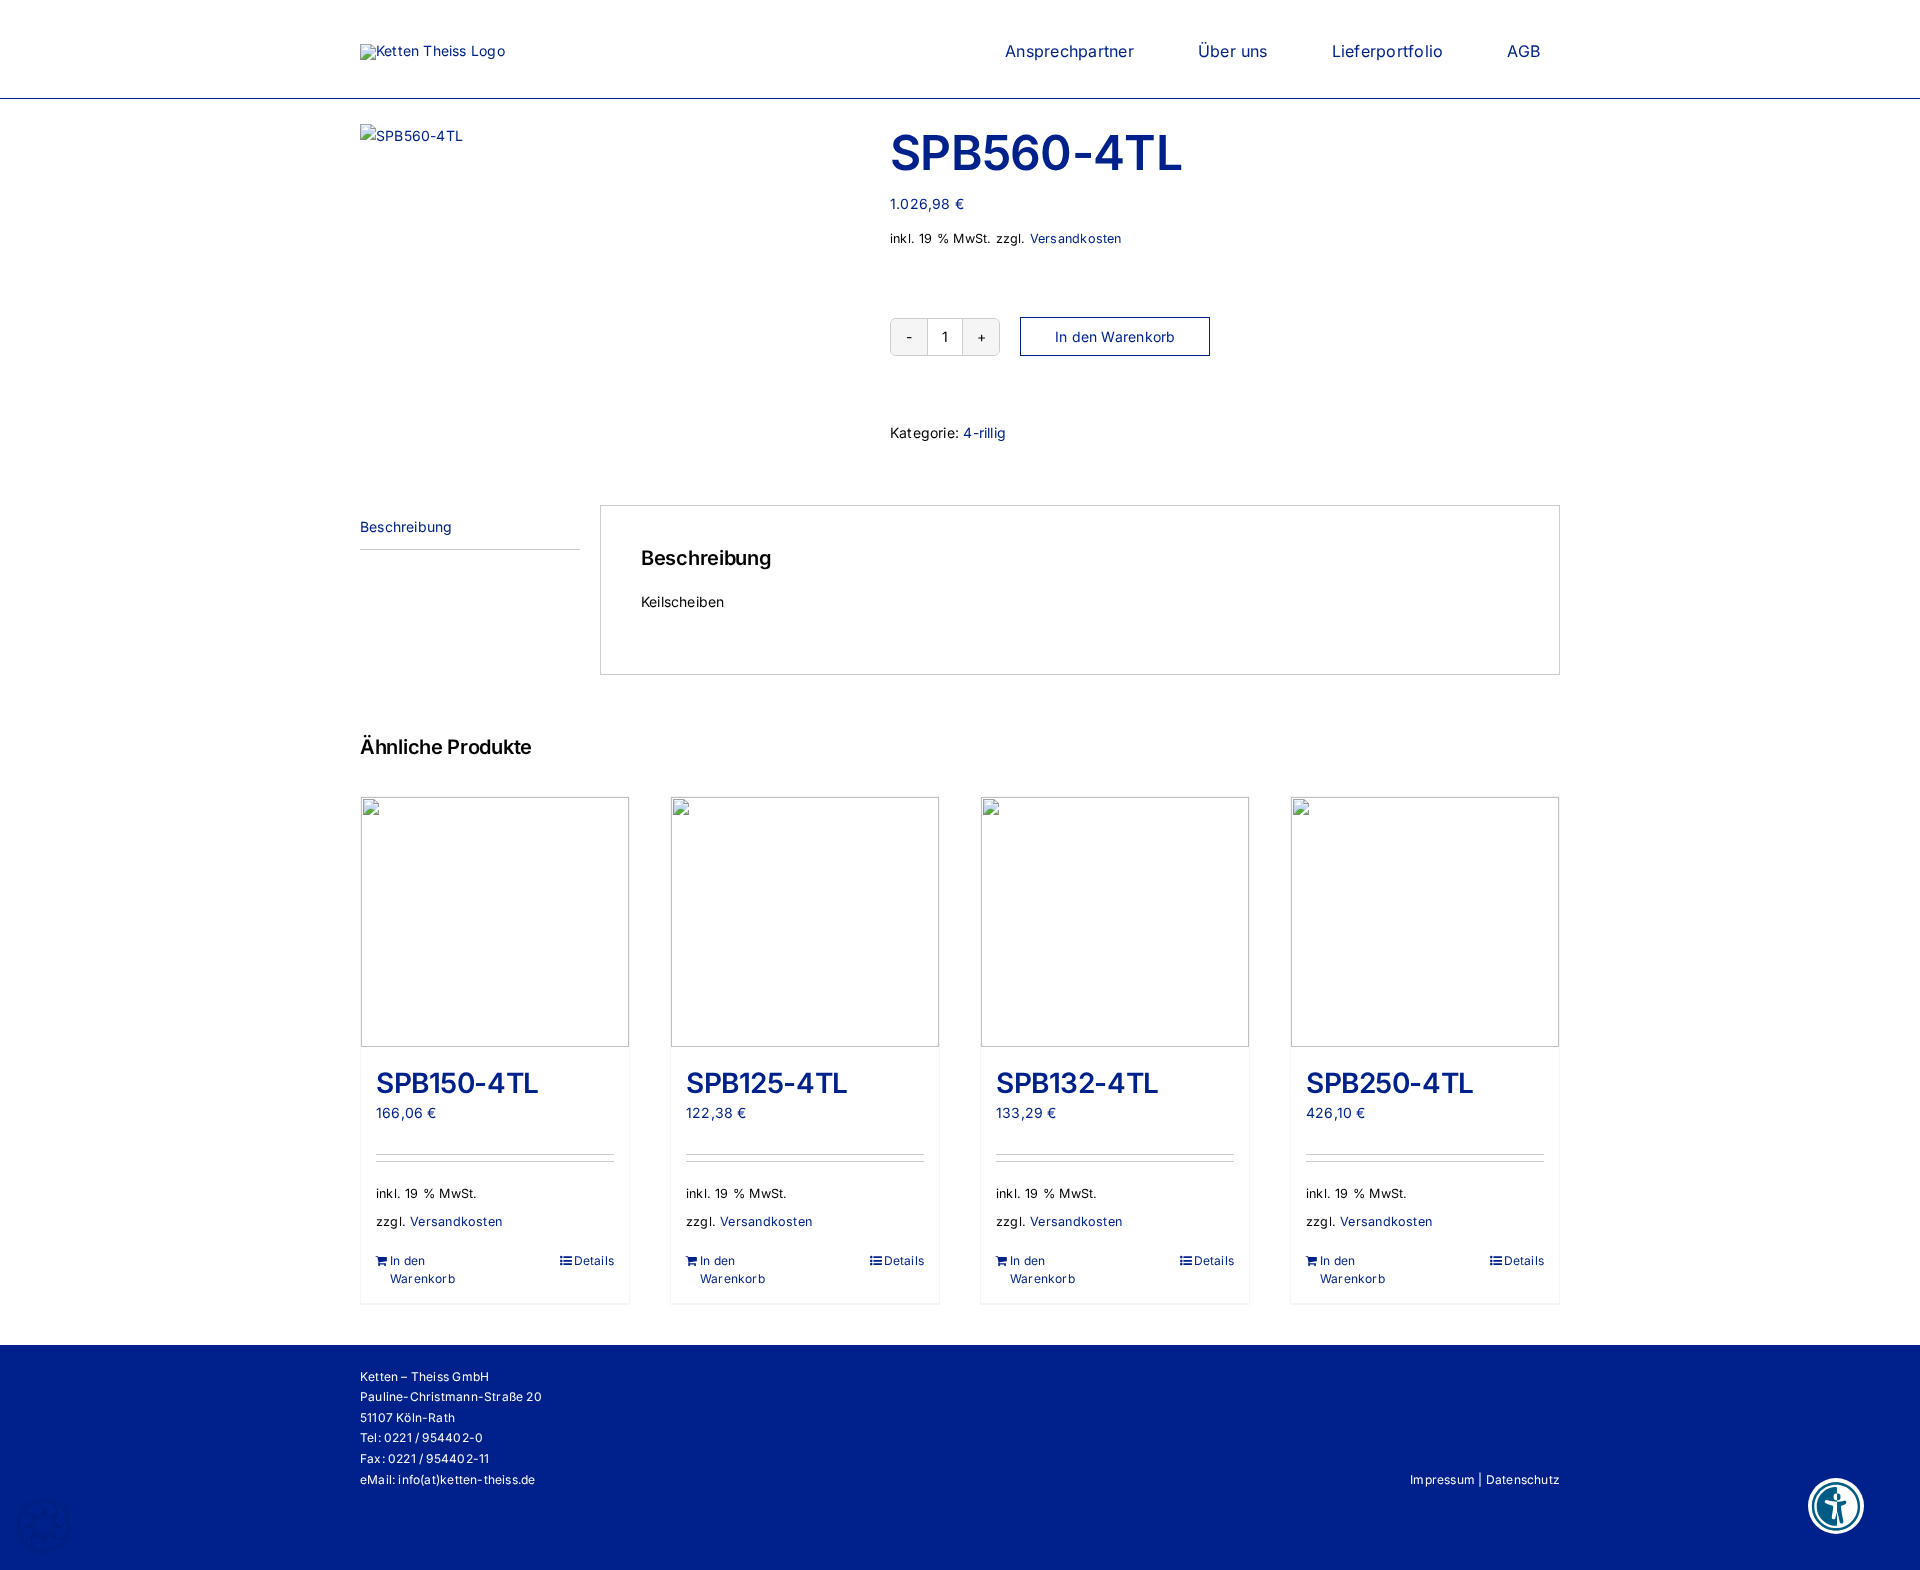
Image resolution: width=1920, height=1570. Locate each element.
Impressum (1442, 1479)
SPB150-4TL (457, 1083)
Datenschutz (1523, 1479)
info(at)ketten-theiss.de (466, 1479)
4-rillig (984, 432)
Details (594, 1260)
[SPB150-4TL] (495, 922)
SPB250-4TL (1390, 1083)
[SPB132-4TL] (1115, 922)
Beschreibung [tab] (406, 526)
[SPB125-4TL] (805, 922)
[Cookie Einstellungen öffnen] (44, 1544)
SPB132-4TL (1077, 1083)
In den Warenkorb (1115, 336)
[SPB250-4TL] (1425, 922)
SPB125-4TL (767, 1083)
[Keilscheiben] (610, 136)
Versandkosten (1076, 238)
